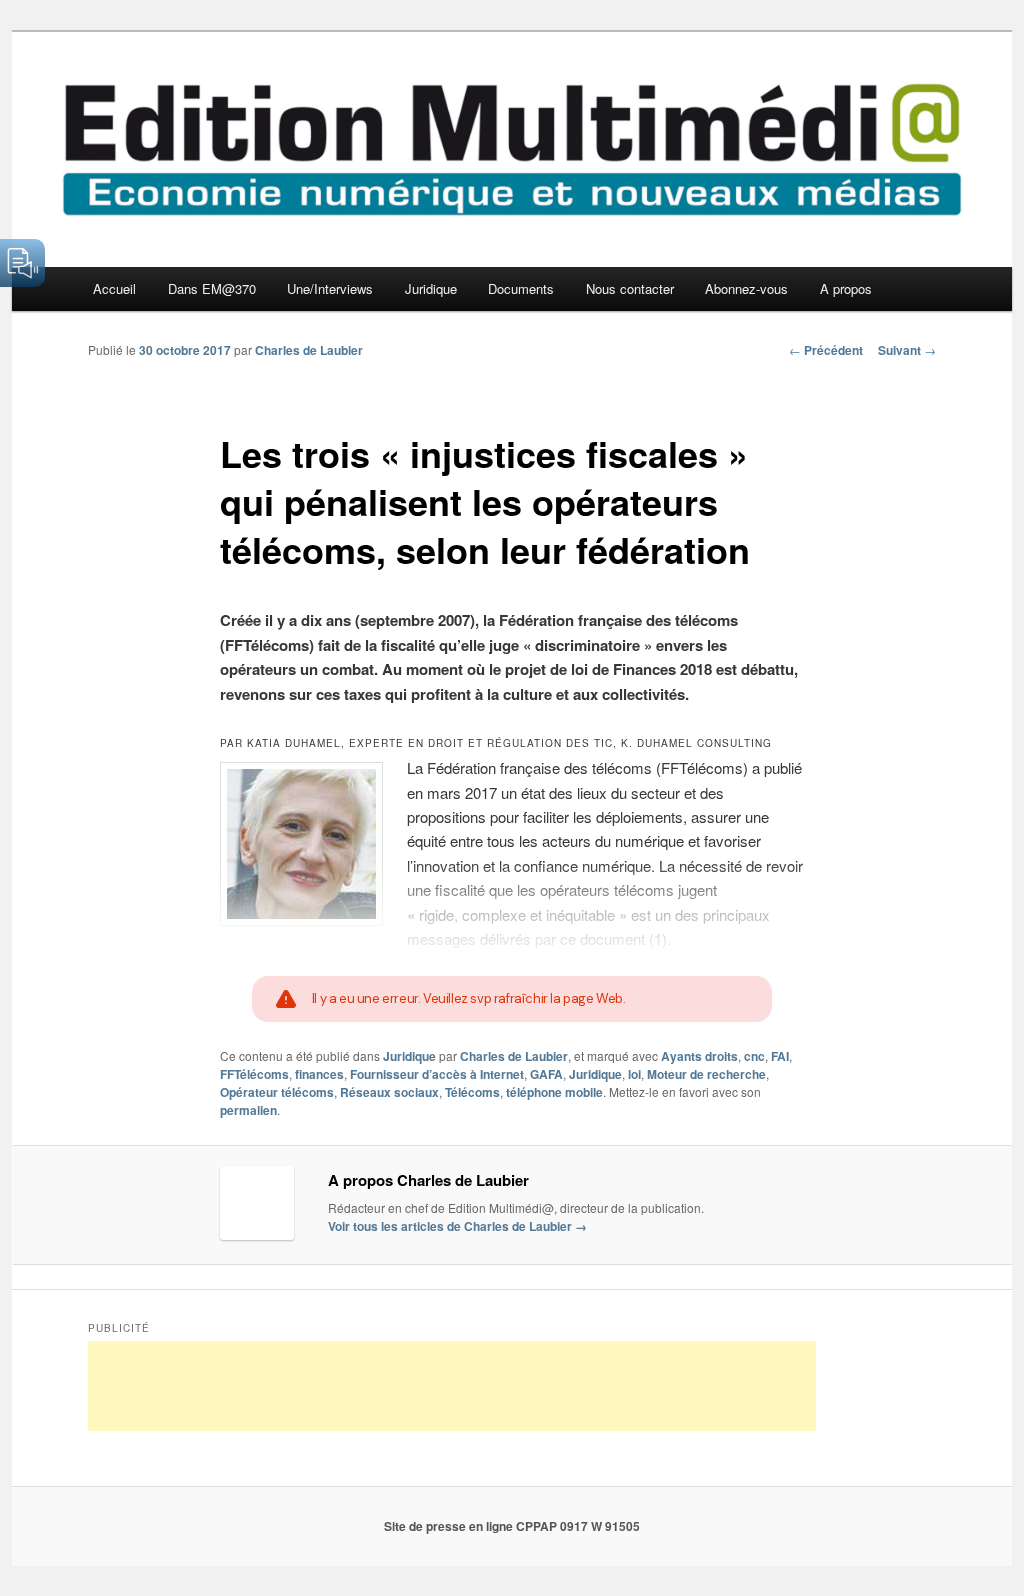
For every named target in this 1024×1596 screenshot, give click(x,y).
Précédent (826, 350)
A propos (846, 288)
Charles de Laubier (309, 350)
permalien (248, 1110)
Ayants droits (699, 1056)
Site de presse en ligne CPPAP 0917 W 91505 (512, 1526)
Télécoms (472, 1092)
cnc (754, 1056)
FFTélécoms (254, 1074)
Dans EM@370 (212, 288)
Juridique (431, 288)
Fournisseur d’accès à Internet (437, 1074)
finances (319, 1074)
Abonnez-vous (746, 288)
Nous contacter (630, 288)
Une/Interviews (330, 288)
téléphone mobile (554, 1092)
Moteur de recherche (706, 1074)
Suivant (907, 350)
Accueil (114, 288)
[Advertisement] (452, 1386)
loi (634, 1074)
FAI (780, 1056)
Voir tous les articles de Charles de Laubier (457, 1226)
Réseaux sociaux (389, 1092)
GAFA (546, 1074)
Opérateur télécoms (277, 1092)
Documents (521, 288)
